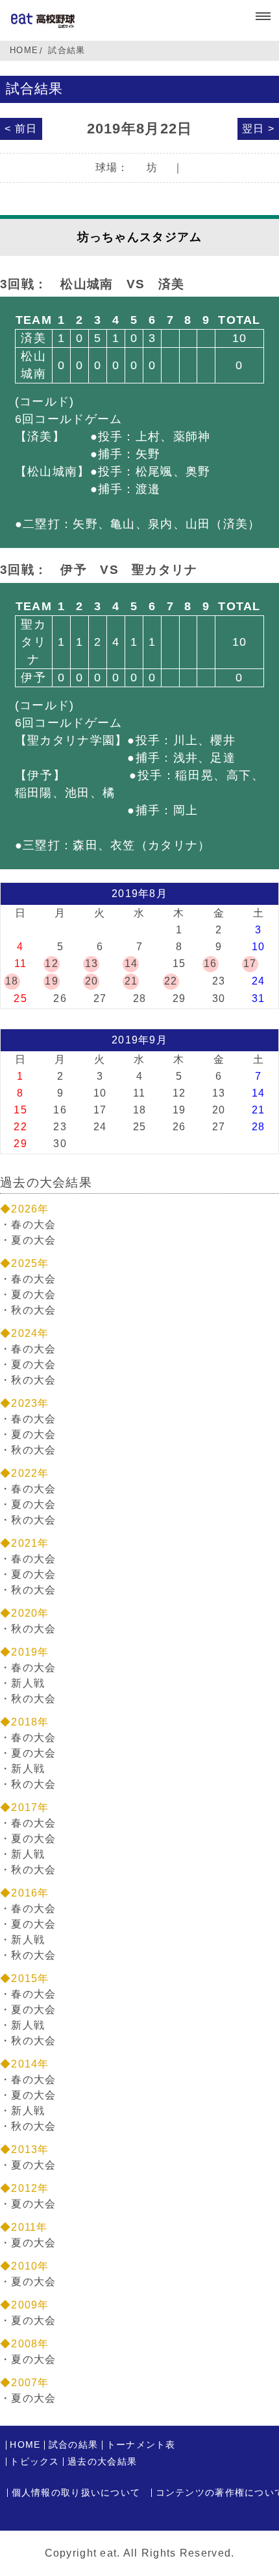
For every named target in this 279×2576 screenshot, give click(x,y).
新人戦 (28, 1683)
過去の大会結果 (102, 2462)
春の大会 (33, 1225)
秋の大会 (33, 1310)
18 (12, 981)
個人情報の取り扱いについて (76, 2493)
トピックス (34, 2462)
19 (52, 981)
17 (250, 963)
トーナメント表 (141, 2445)
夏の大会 (33, 1240)
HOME (24, 50)
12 (52, 963)
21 (131, 981)
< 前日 (21, 129)
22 (171, 981)
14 (131, 963)
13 (92, 963)
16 (211, 963)
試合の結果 (73, 2445)
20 (92, 981)
